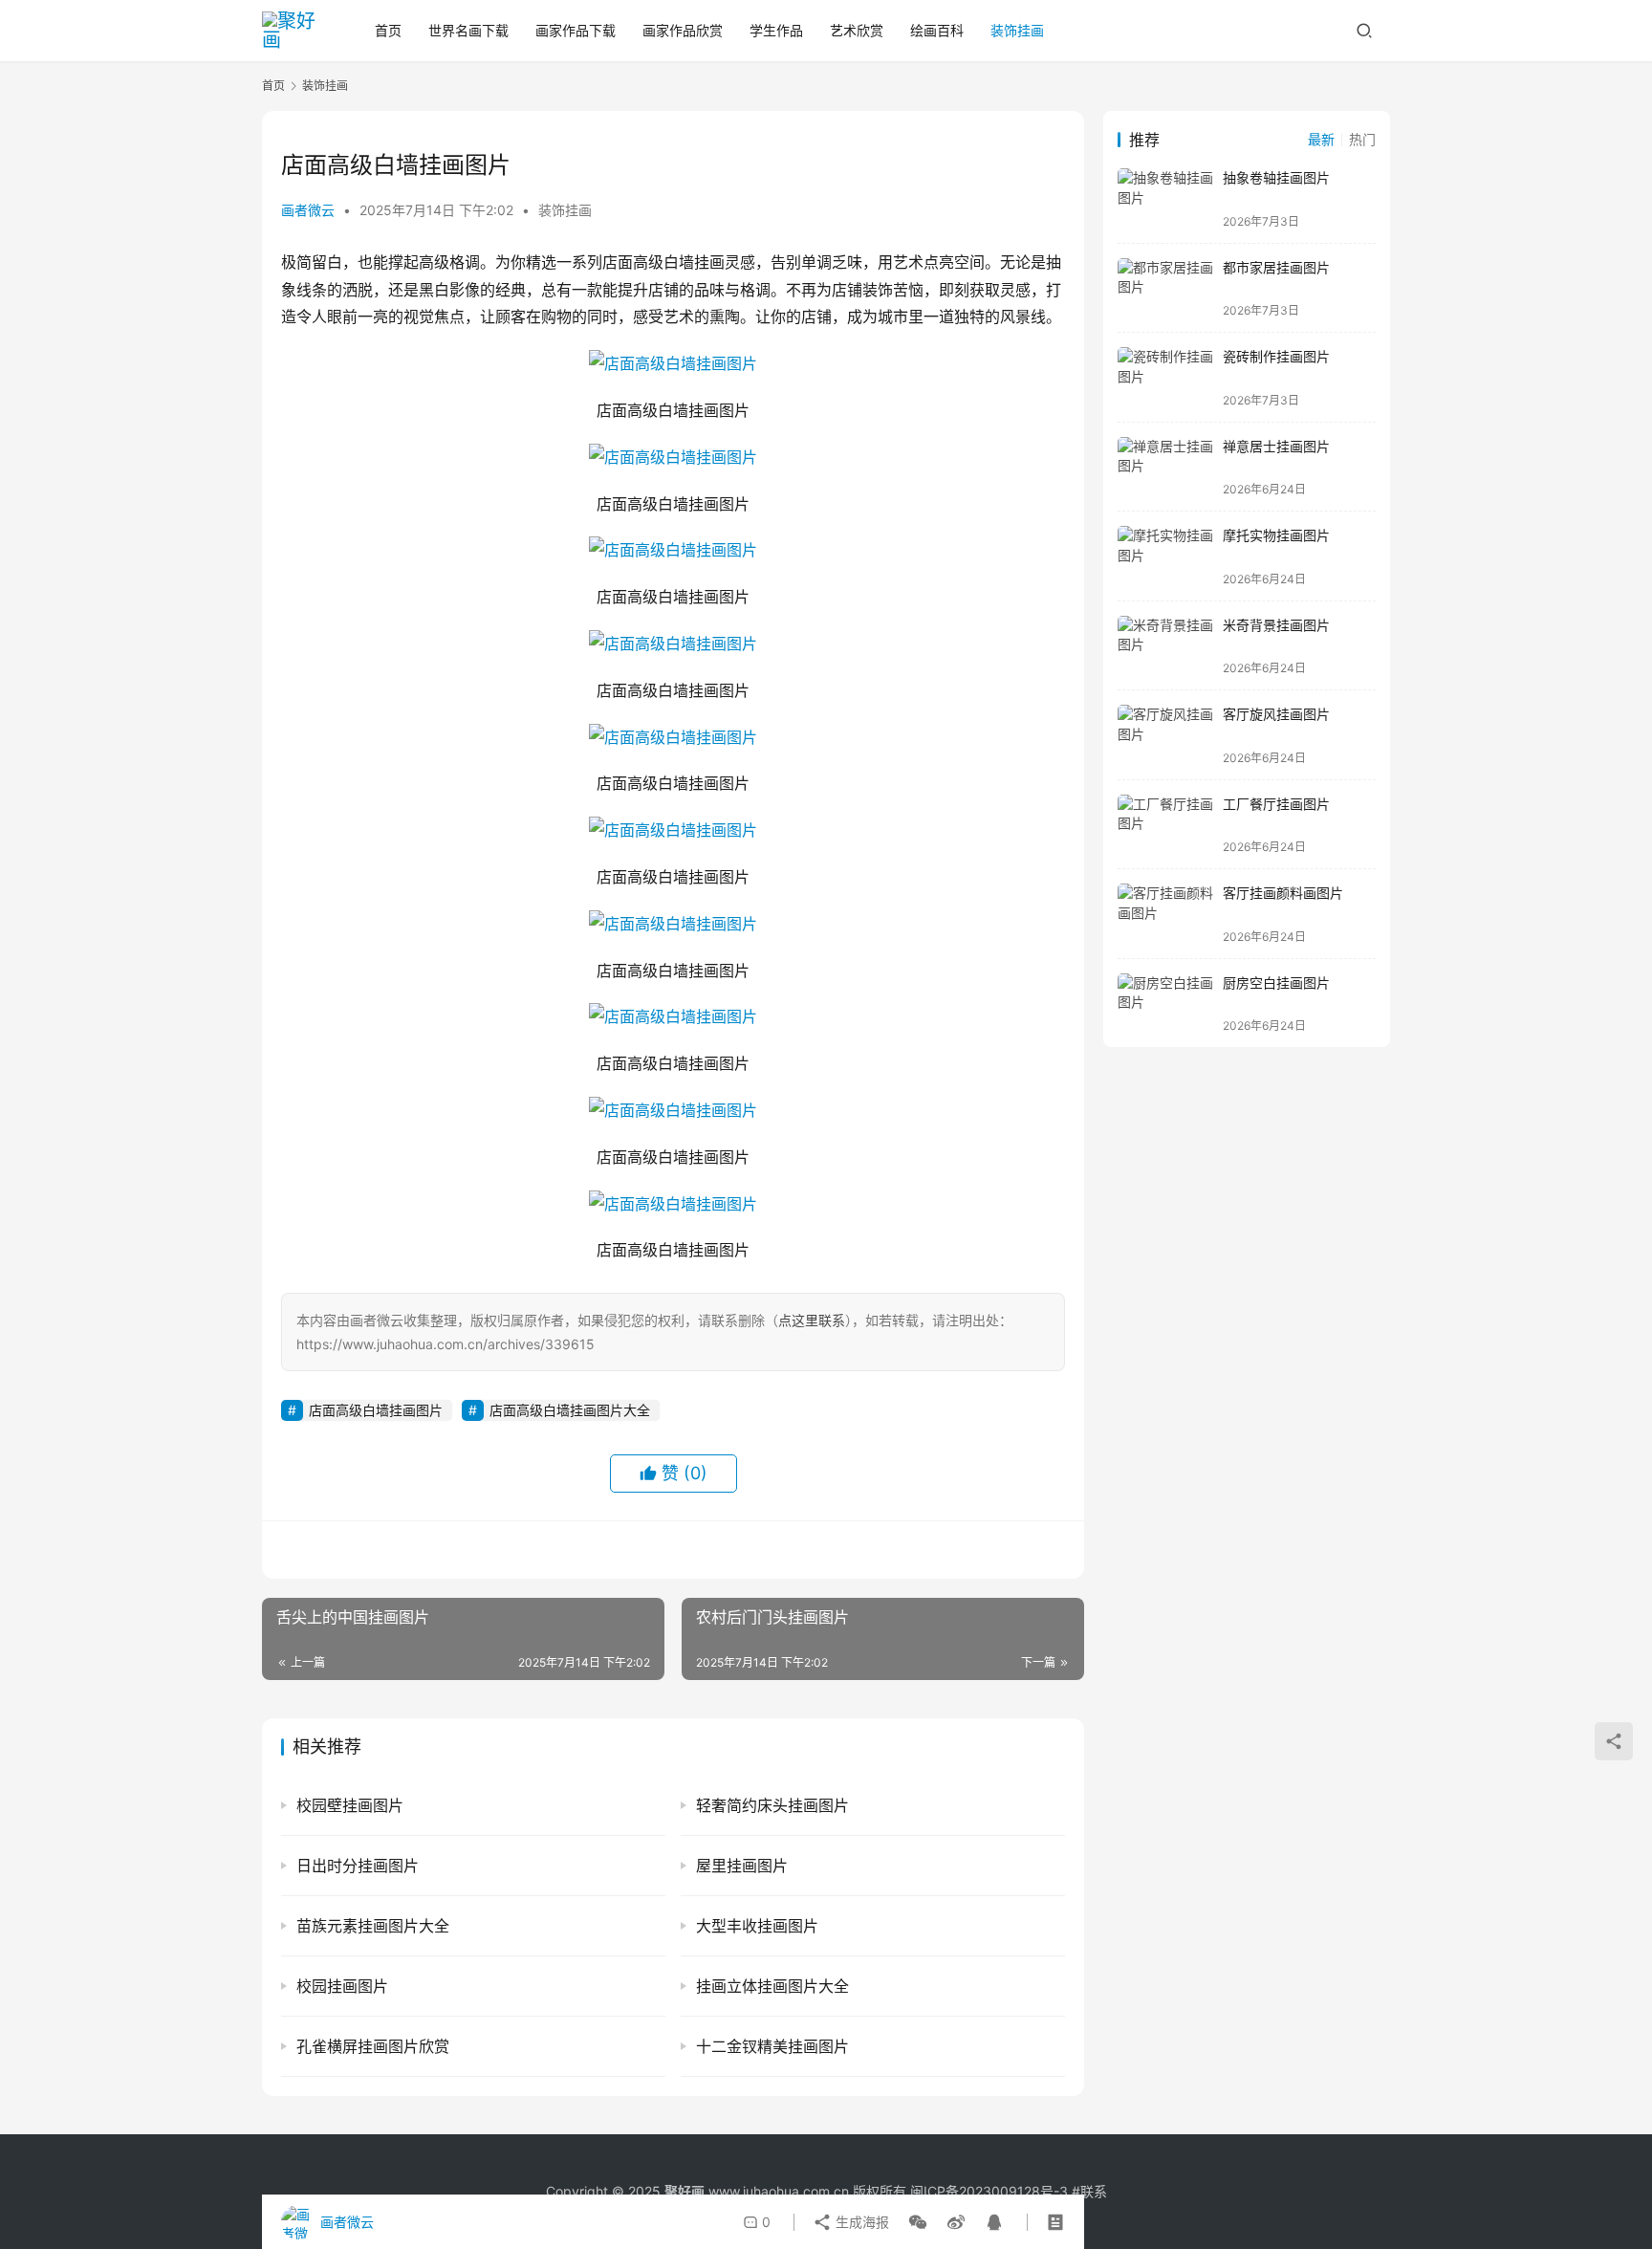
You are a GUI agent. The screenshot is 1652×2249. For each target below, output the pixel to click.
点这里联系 (812, 1320)
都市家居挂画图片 (1276, 267)
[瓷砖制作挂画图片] (1165, 377)
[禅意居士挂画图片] (1165, 467)
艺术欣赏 (857, 30)
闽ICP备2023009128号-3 (989, 2191)
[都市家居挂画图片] (1165, 288)
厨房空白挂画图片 (1276, 983)
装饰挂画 (1017, 30)
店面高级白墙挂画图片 (376, 1410)
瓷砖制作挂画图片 (1276, 356)
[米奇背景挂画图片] (1165, 646)
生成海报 (860, 2222)
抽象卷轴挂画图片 (1276, 177)
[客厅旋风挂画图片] (1165, 735)
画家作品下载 (576, 30)
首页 (388, 30)
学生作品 (776, 30)
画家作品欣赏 (683, 30)
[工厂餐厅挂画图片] (1165, 825)
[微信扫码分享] (918, 2222)
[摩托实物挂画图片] (1165, 556)
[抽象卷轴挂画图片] (1165, 198)
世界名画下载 (468, 30)
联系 (1094, 2191)
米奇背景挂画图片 (1276, 625)
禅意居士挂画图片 (1276, 446)
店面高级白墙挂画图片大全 (570, 1410)
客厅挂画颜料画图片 (1283, 893)
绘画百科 (937, 30)
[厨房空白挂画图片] (1165, 1004)
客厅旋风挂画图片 (1276, 714)
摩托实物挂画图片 (1276, 535)
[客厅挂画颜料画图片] (1165, 914)
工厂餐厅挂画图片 (1276, 804)
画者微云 (308, 210)
